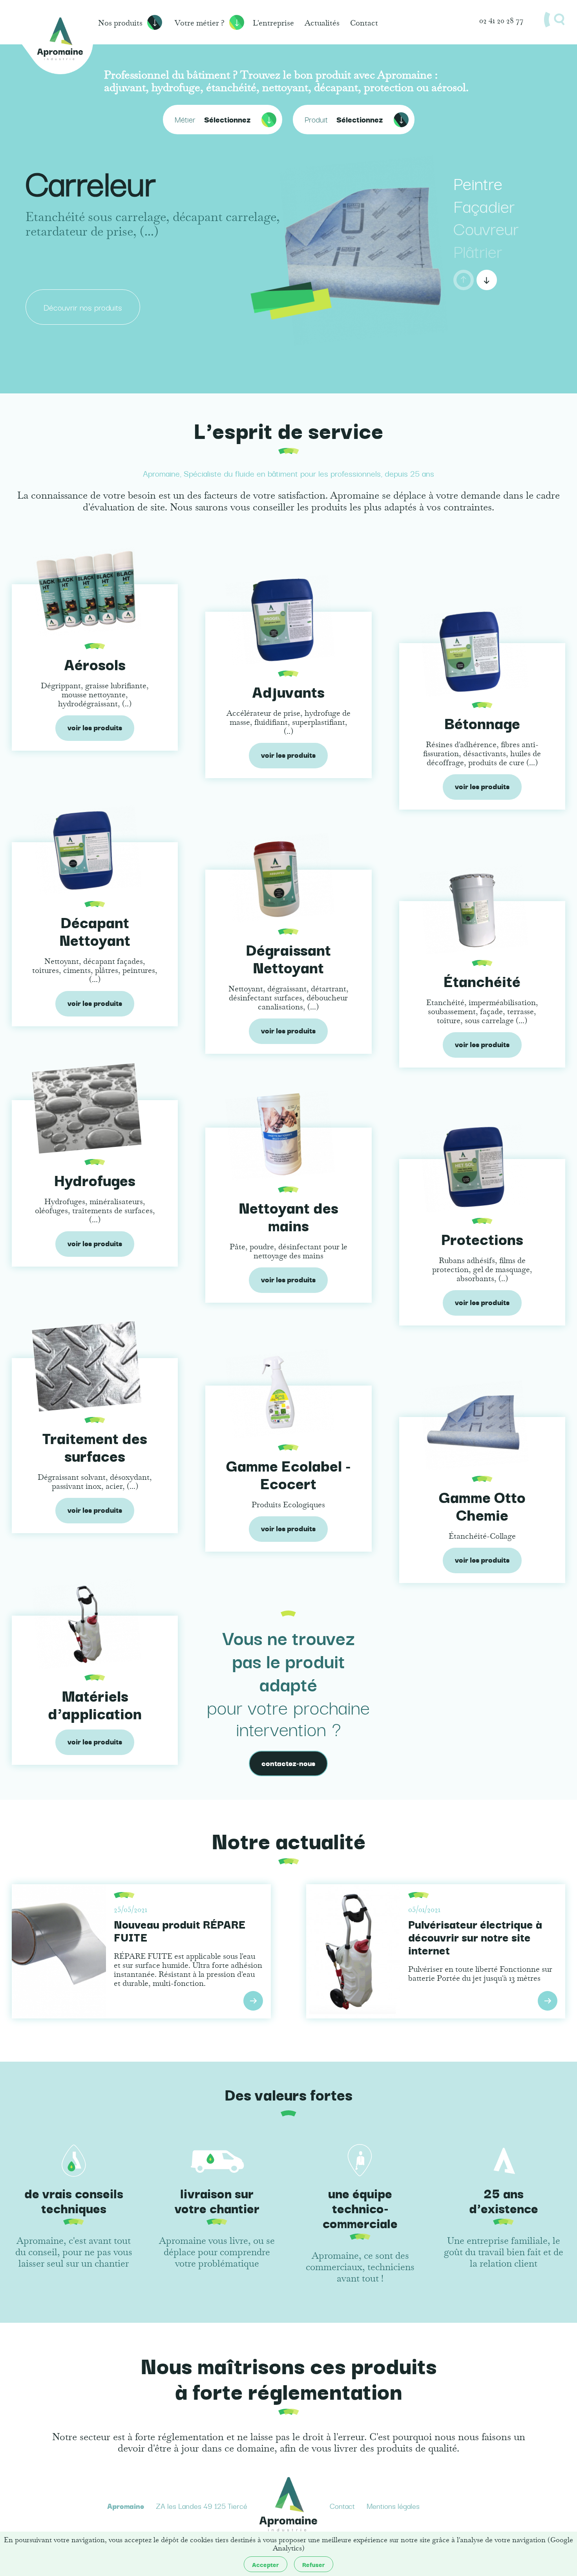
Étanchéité (482, 980)
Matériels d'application (95, 1704)
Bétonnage (482, 722)
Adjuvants (288, 691)
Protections (482, 1238)
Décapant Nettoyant (95, 930)
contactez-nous (288, 1763)
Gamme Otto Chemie (482, 1505)
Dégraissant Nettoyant (288, 958)
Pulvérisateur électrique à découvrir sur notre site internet (475, 1937)
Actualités (322, 23)
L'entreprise (273, 23)
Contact (364, 23)
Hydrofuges (95, 1179)
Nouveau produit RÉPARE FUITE (180, 1930)
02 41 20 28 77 (501, 20)
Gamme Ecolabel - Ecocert (288, 1474)
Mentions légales (393, 2506)
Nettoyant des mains (288, 1216)
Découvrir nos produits (83, 307)
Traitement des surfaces (95, 1446)
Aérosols (95, 664)
